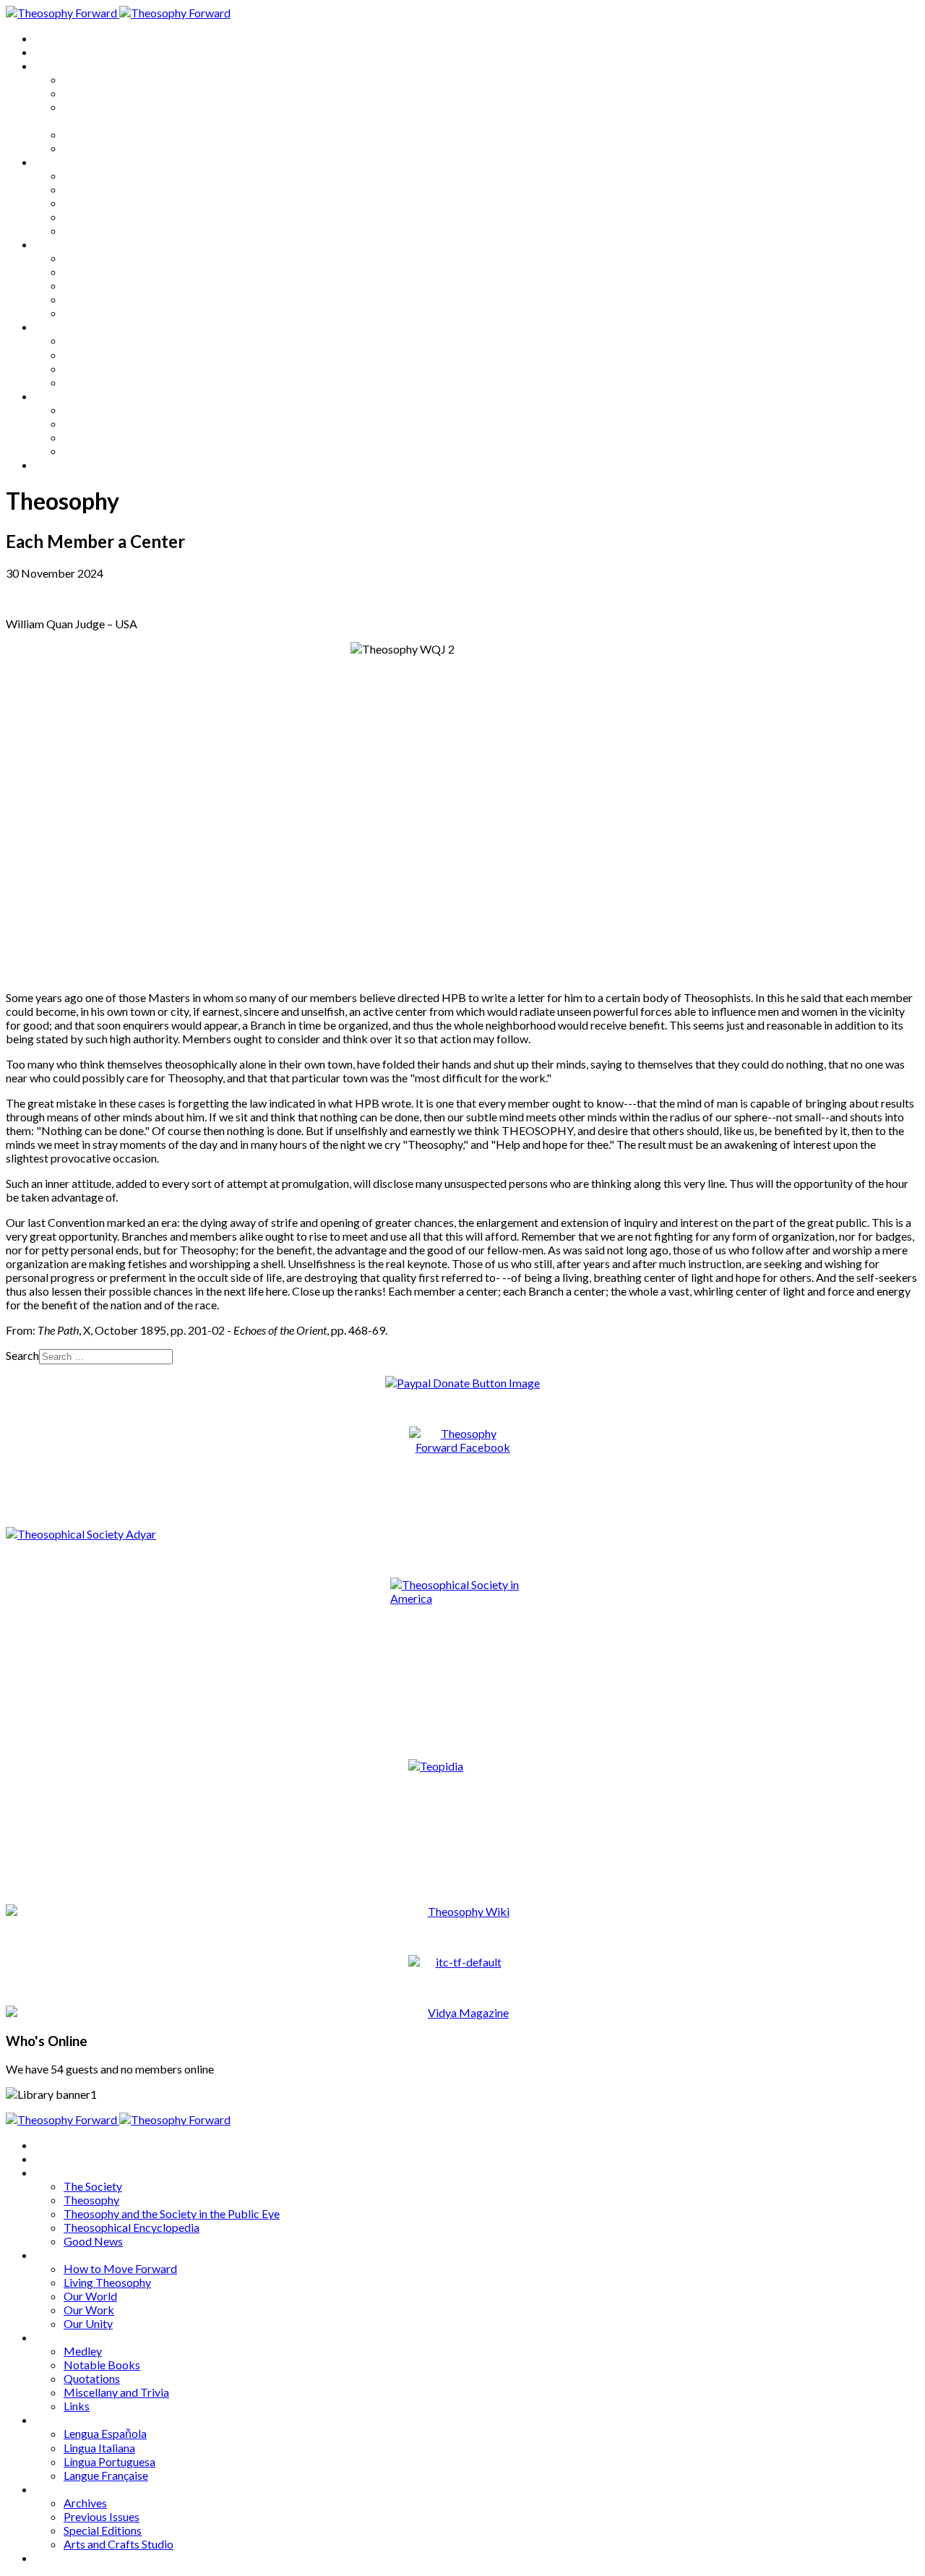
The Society (93, 79)
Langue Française (106, 382)
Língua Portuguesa (109, 368)
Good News (93, 148)
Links (77, 313)
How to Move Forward (120, 175)
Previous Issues (102, 423)
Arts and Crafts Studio (119, 451)
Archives (56, 396)
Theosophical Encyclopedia (132, 134)
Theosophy (91, 93)
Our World (90, 203)
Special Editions (103, 437)
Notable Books (102, 271)
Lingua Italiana (99, 355)
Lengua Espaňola (105, 340)
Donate (53, 465)
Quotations (92, 285)
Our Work (89, 217)
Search (22, 1355)
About (51, 52)
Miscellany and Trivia (116, 299)
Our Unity (88, 230)
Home (50, 38)
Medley (83, 258)
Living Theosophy (107, 189)
